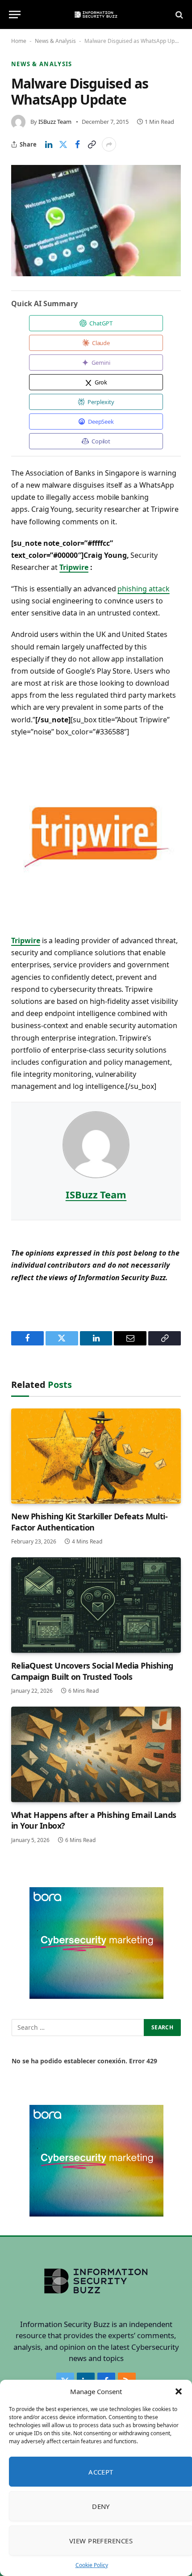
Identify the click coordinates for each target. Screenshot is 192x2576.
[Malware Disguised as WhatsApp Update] (96, 220)
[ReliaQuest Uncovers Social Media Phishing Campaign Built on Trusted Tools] (96, 1605)
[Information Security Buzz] (96, 15)
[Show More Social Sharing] (109, 144)
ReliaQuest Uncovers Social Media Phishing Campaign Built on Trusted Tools (92, 1671)
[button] (179, 2391)
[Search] (178, 15)
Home (19, 41)
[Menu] (15, 15)
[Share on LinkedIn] (49, 144)
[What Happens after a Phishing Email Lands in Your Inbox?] (96, 1754)
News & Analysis (55, 41)
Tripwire (74, 567)
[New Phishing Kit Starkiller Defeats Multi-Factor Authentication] (96, 1456)
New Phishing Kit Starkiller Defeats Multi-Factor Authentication (89, 1522)
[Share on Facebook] (77, 144)
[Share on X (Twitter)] (63, 144)
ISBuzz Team (55, 122)
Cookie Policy (92, 2565)
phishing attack (143, 589)
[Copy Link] (92, 144)
